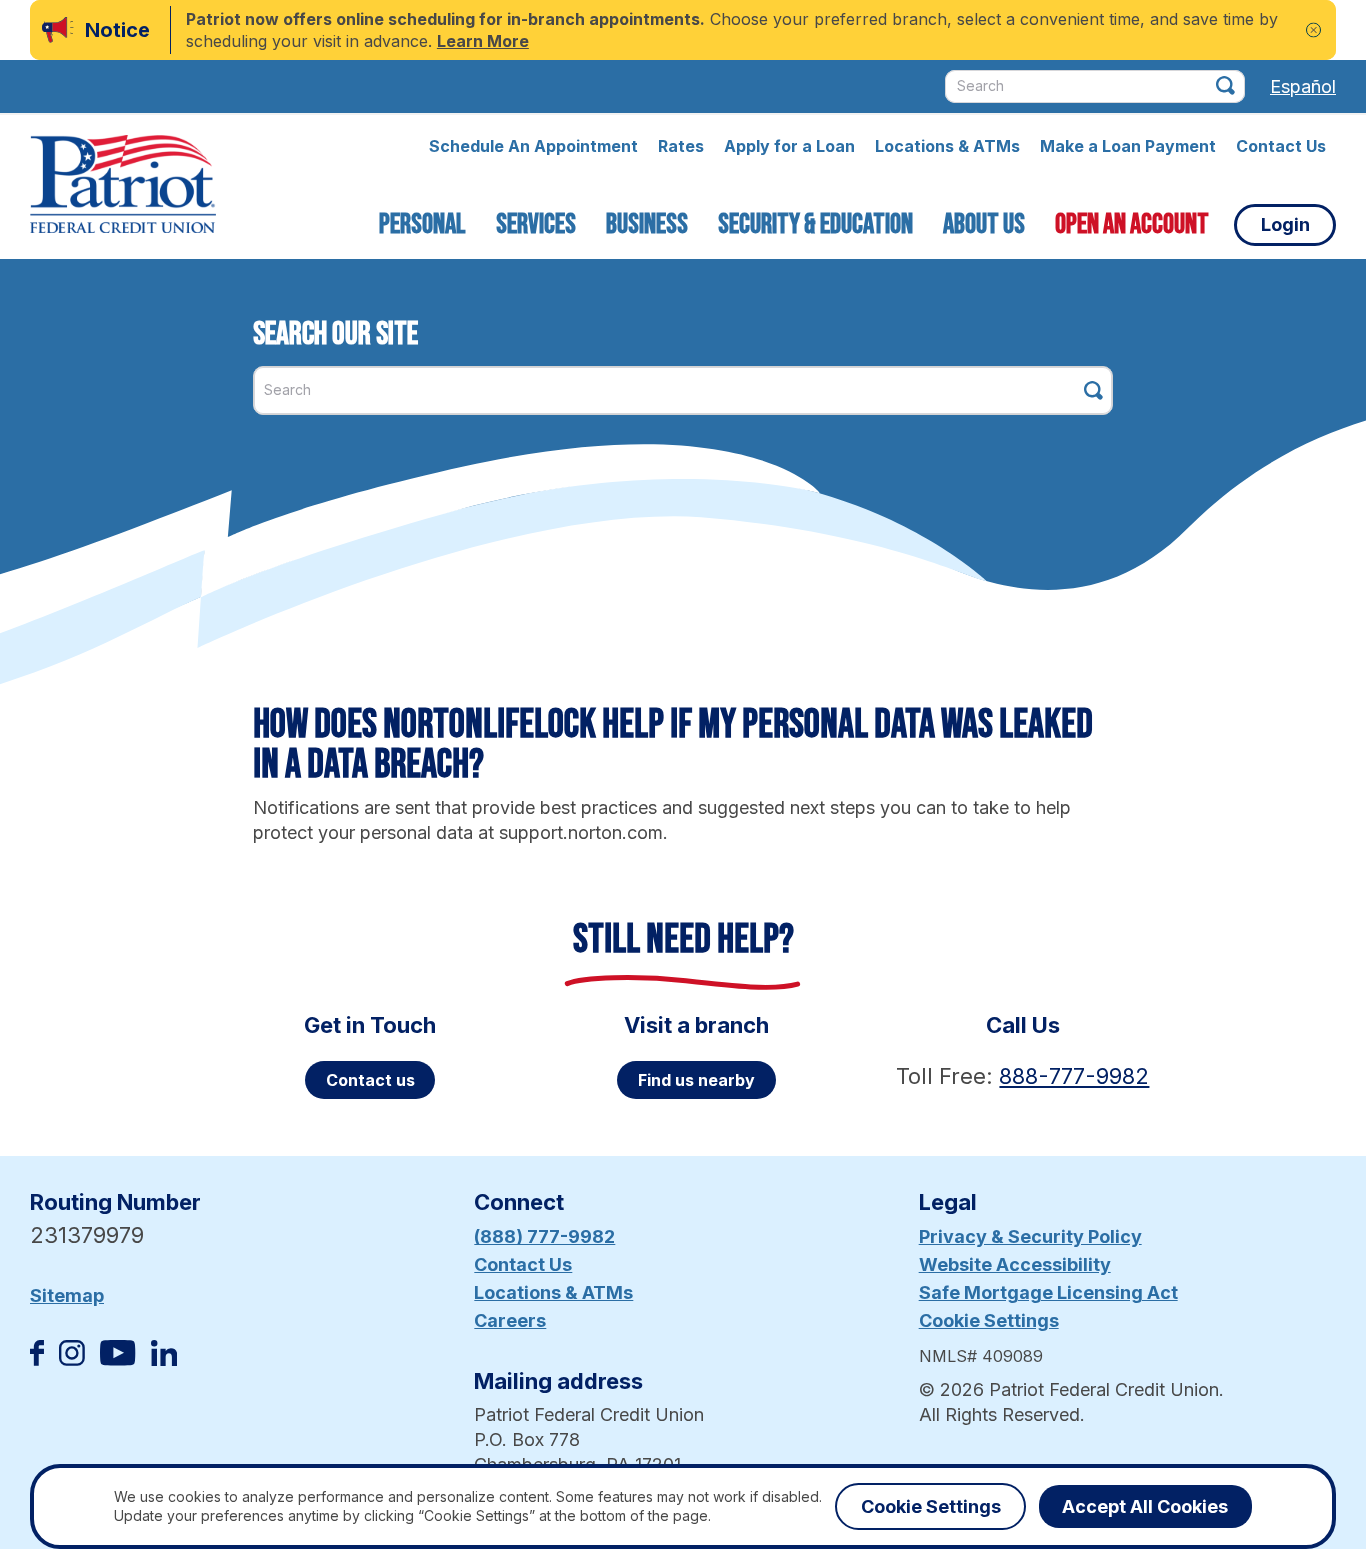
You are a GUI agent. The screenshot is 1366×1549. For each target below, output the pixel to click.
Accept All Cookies (1145, 1506)
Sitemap (67, 1295)
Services (536, 224)
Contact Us (1281, 146)
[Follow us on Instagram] (72, 1359)
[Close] (1313, 30)
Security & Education (815, 224)
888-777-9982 (1074, 1076)
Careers (510, 1320)
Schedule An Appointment (533, 146)
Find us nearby (696, 1080)
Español (1303, 86)
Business (647, 224)
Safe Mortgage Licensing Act (1048, 1292)
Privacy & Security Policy (1030, 1236)
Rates (681, 146)
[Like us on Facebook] (37, 1359)
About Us (984, 224)
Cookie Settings (989, 1320)
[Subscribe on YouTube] (117, 1359)
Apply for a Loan (789, 146)
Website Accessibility (1015, 1264)
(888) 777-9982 (544, 1236)
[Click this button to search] (1225, 85)
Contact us (370, 1080)
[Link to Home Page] (123, 187)
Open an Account (1132, 224)
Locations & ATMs (947, 146)
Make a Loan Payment (1128, 146)
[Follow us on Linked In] (164, 1359)
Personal (422, 224)
